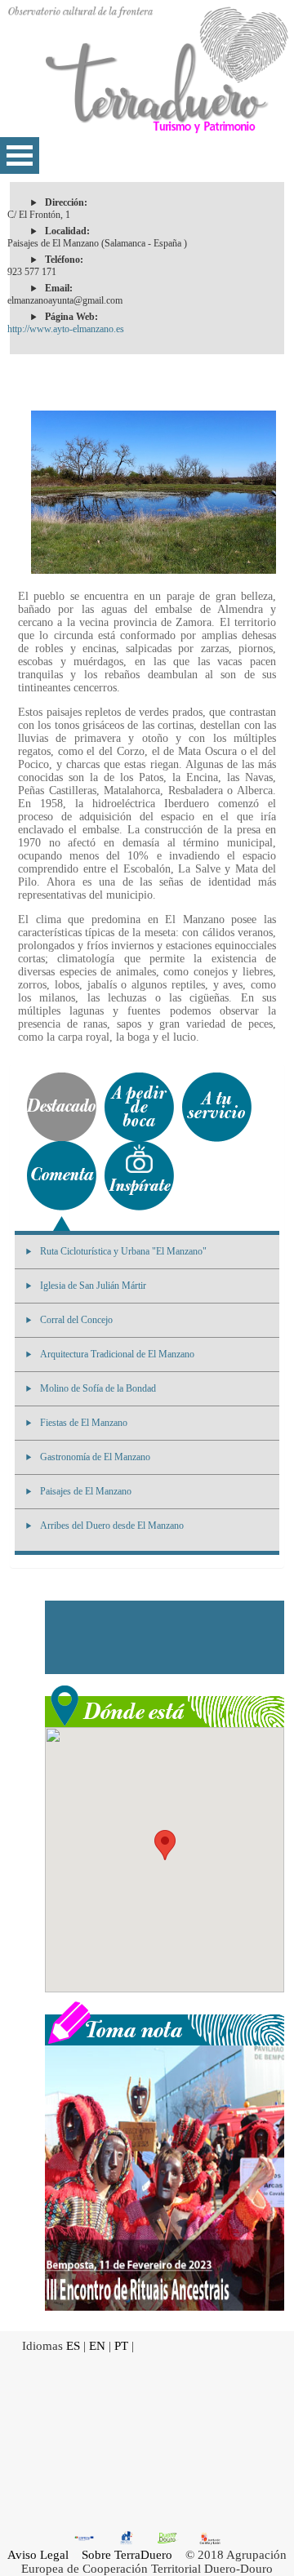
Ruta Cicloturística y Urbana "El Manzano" (123, 1251)
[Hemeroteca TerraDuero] (165, 2022)
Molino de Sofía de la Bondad (98, 1388)
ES (73, 2346)
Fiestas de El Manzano (84, 1423)
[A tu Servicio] (217, 1107)
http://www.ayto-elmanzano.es (66, 329)
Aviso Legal (38, 2555)
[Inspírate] (139, 1176)
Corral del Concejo (76, 1320)
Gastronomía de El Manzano (95, 1457)
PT (121, 2346)
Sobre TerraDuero (127, 2555)
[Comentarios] (62, 1176)
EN (97, 2346)
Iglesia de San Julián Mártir (93, 1286)
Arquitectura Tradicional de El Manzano (117, 1354)
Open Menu (20, 155)
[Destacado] (62, 1107)
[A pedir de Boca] (139, 1107)
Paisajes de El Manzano (86, 1491)
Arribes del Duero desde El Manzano (112, 1526)
